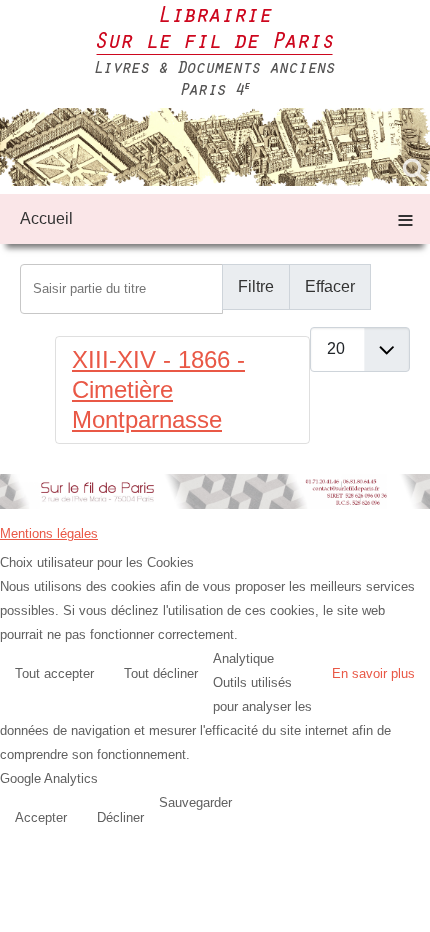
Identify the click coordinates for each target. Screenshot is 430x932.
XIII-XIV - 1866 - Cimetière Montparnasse (158, 389)
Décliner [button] (120, 817)
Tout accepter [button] (54, 673)
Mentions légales (49, 533)
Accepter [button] (41, 817)
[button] (410, 912)
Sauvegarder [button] (195, 802)
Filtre (256, 286)
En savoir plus (373, 673)
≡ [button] (405, 218)
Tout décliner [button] (161, 673)
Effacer (330, 286)
